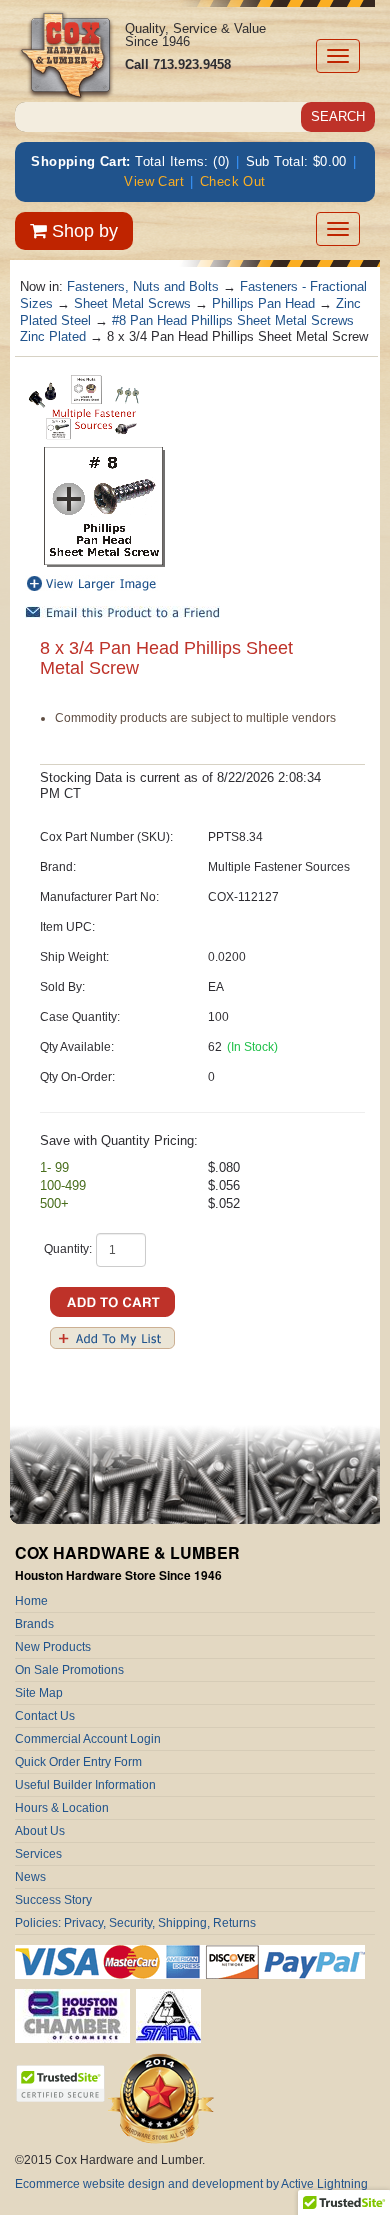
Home (31, 1601)
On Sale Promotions (69, 1670)
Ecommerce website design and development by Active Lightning (191, 2184)
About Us (40, 1831)
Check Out (233, 181)
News (30, 1877)
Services (38, 1854)
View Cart (154, 181)
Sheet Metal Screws (132, 303)
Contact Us (45, 1716)
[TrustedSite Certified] (60, 2083)
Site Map (39, 1693)
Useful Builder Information (85, 1785)
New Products (53, 1647)
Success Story (53, 1900)
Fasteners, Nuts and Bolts (143, 286)
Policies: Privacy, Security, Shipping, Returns (135, 1923)
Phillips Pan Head (263, 303)
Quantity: (68, 1249)
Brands (34, 1624)
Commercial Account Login (88, 1739)
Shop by (82, 231)
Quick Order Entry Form (78, 1762)
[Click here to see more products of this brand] (85, 406)
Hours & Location (62, 1808)
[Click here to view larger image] (105, 507)
